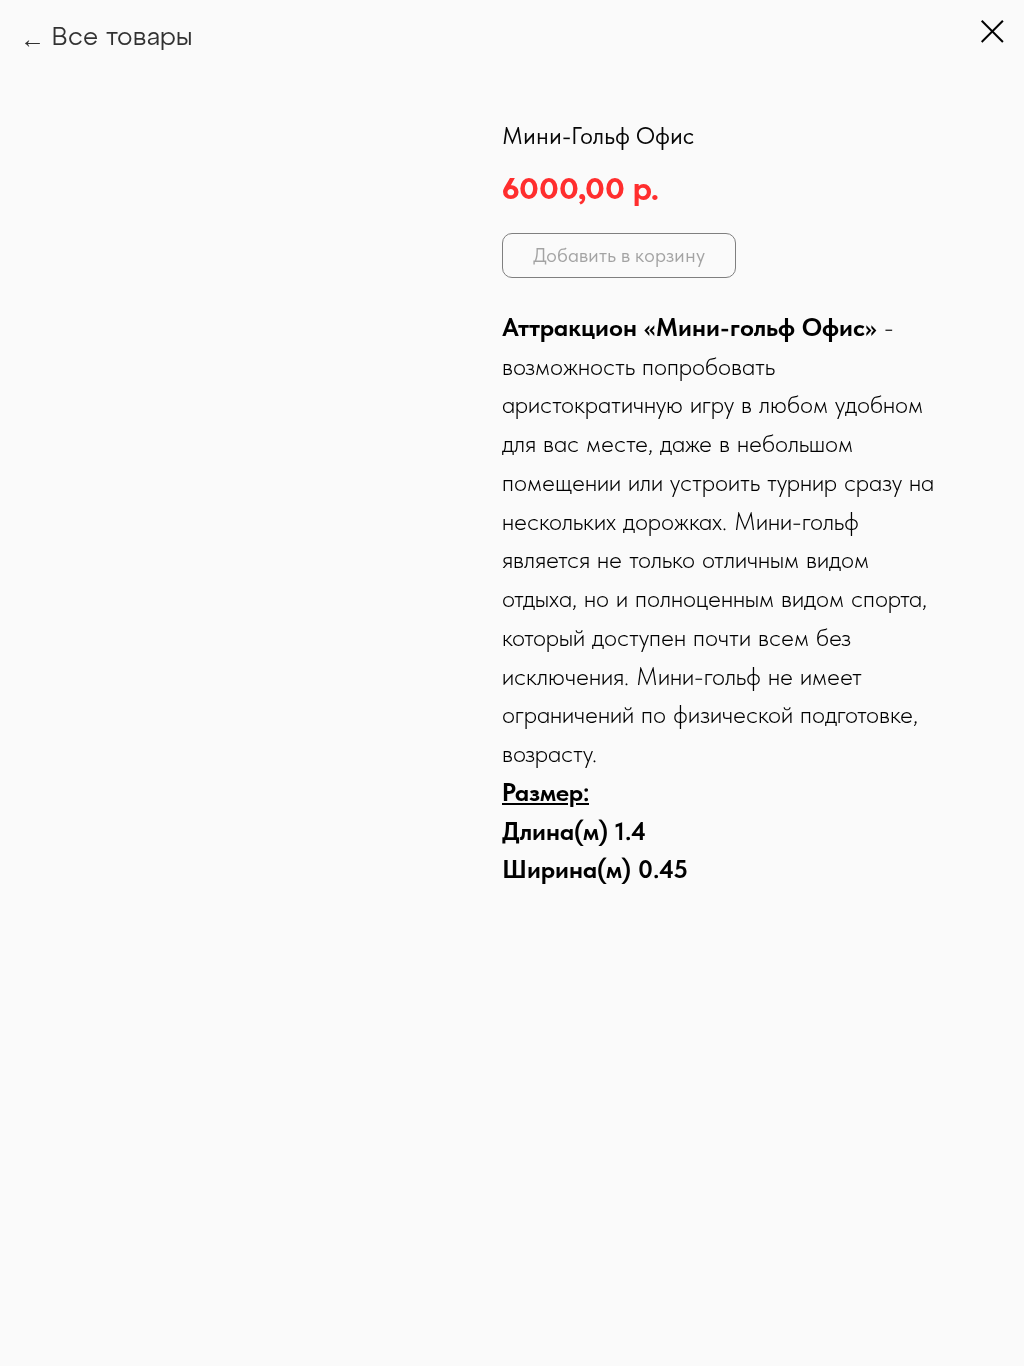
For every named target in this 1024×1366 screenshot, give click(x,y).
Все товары (122, 38)
